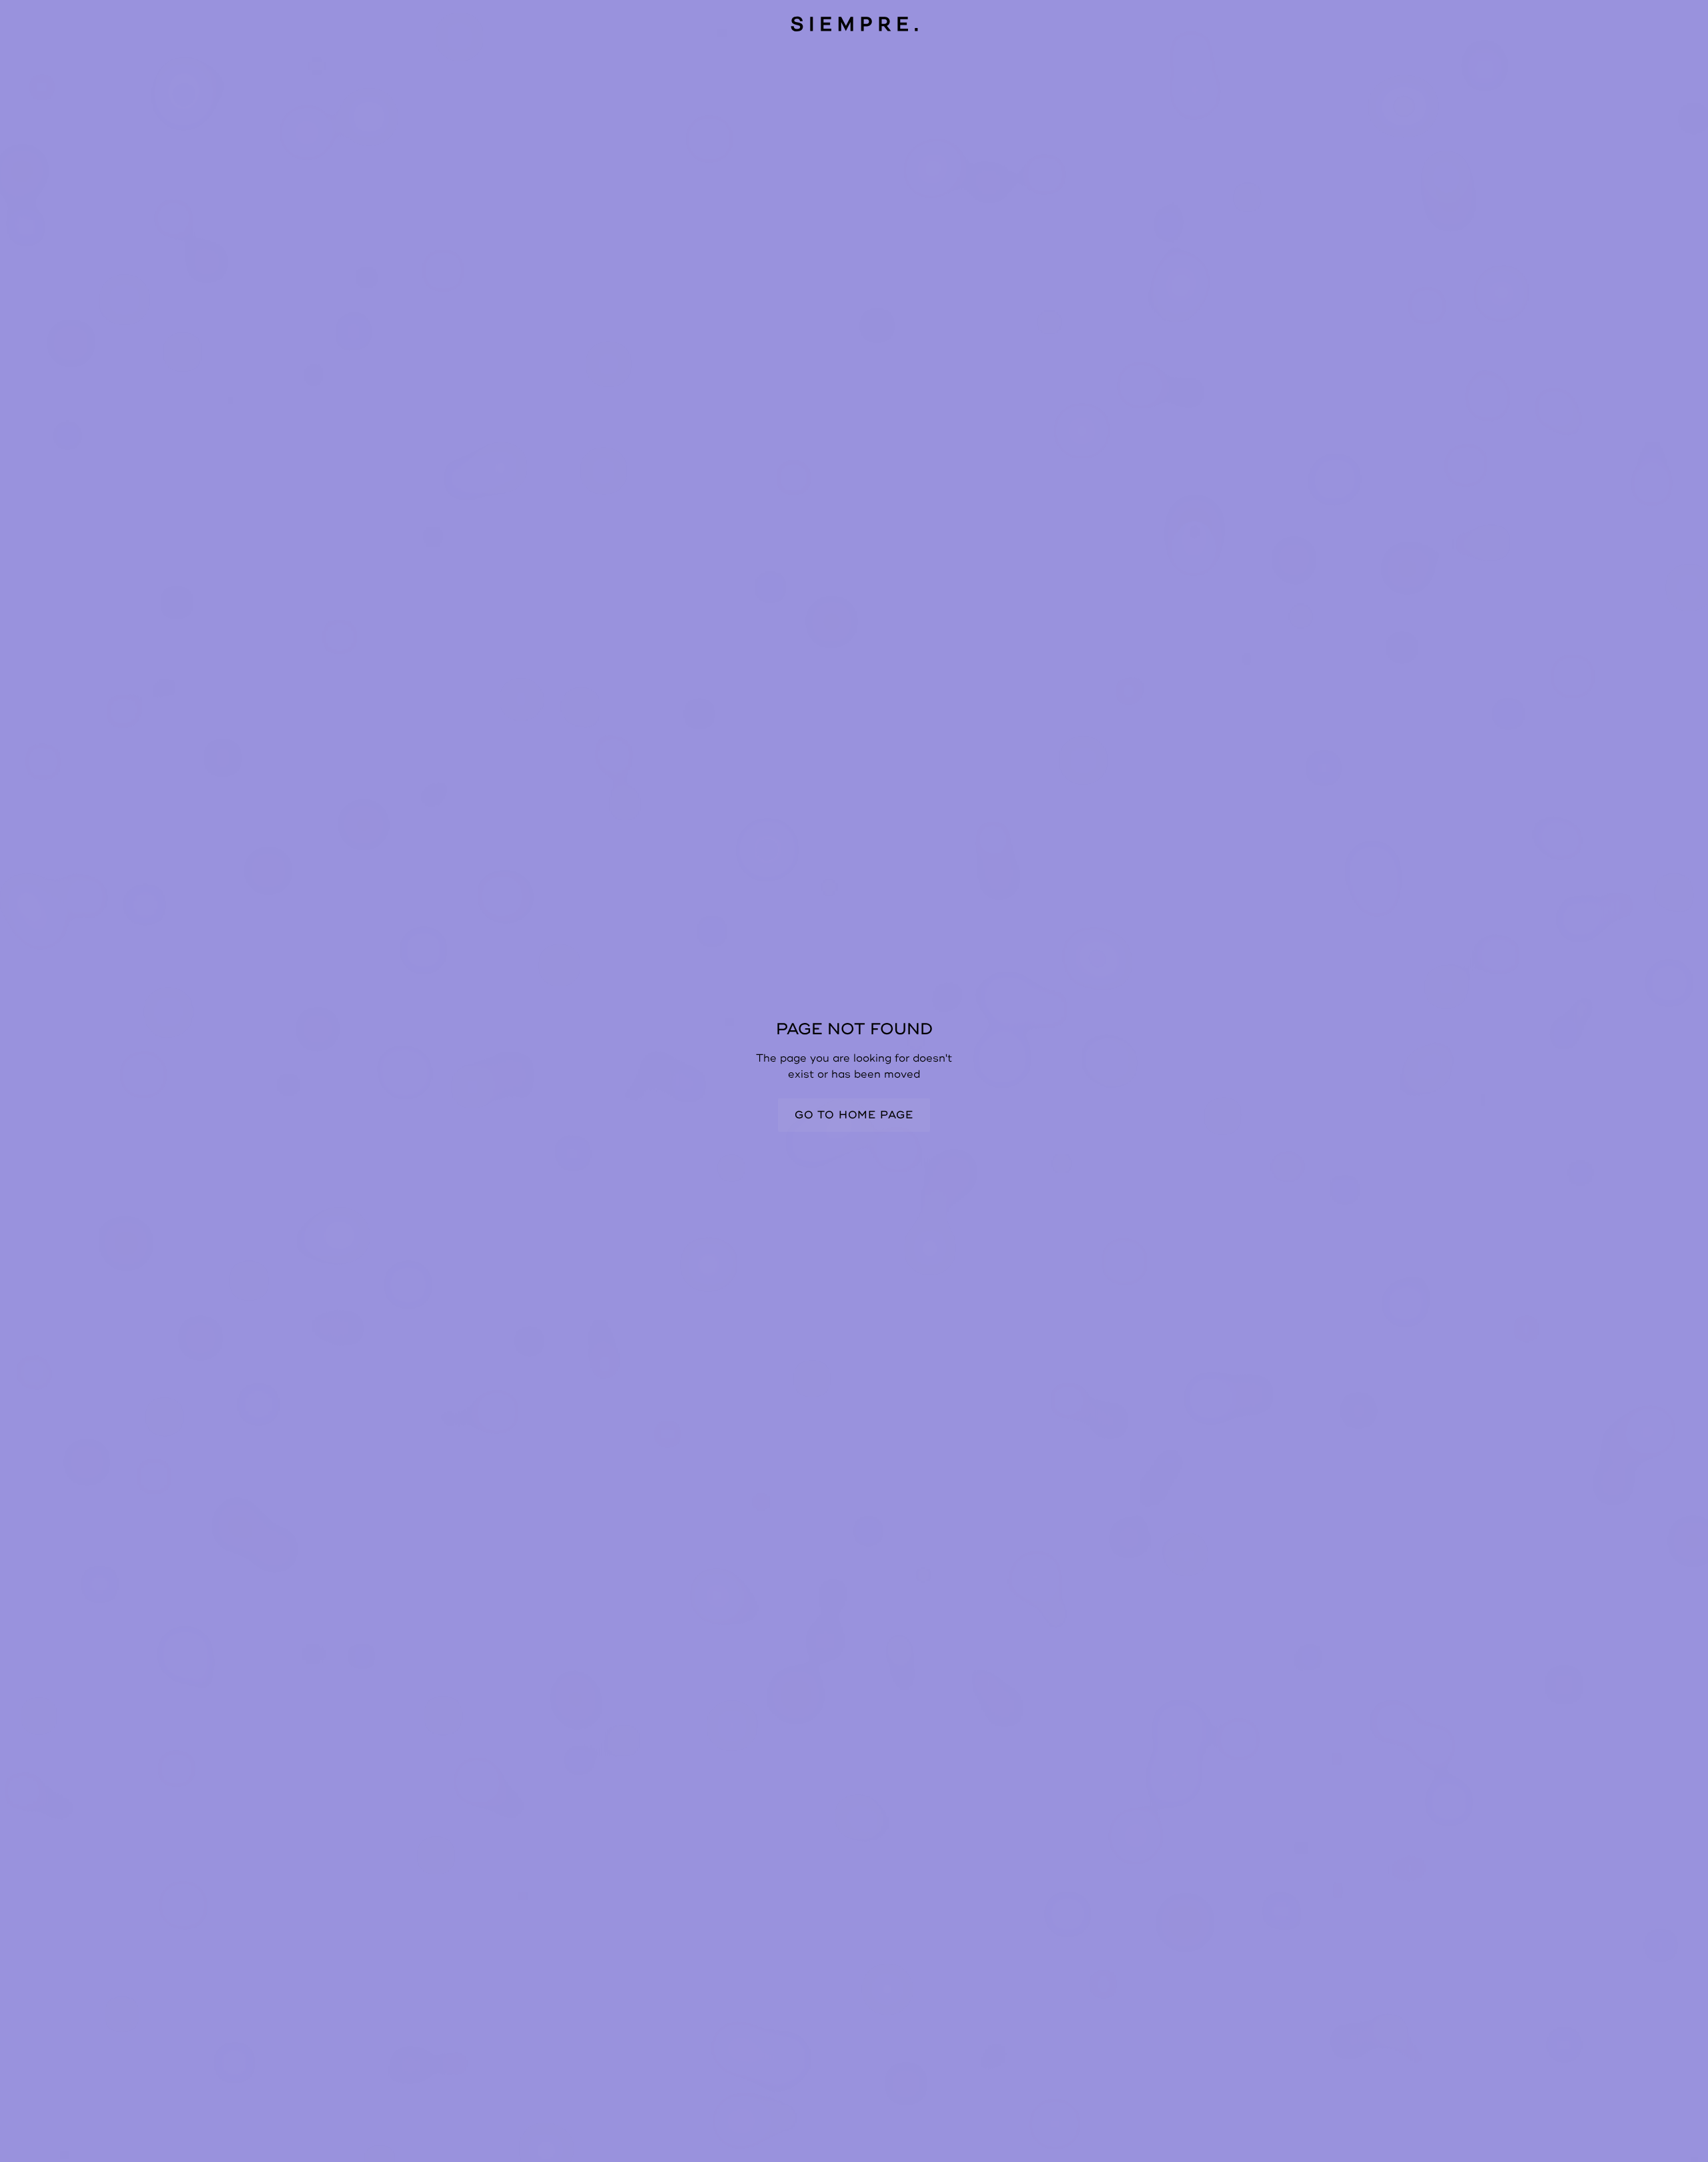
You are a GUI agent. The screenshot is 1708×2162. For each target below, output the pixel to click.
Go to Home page (854, 1115)
